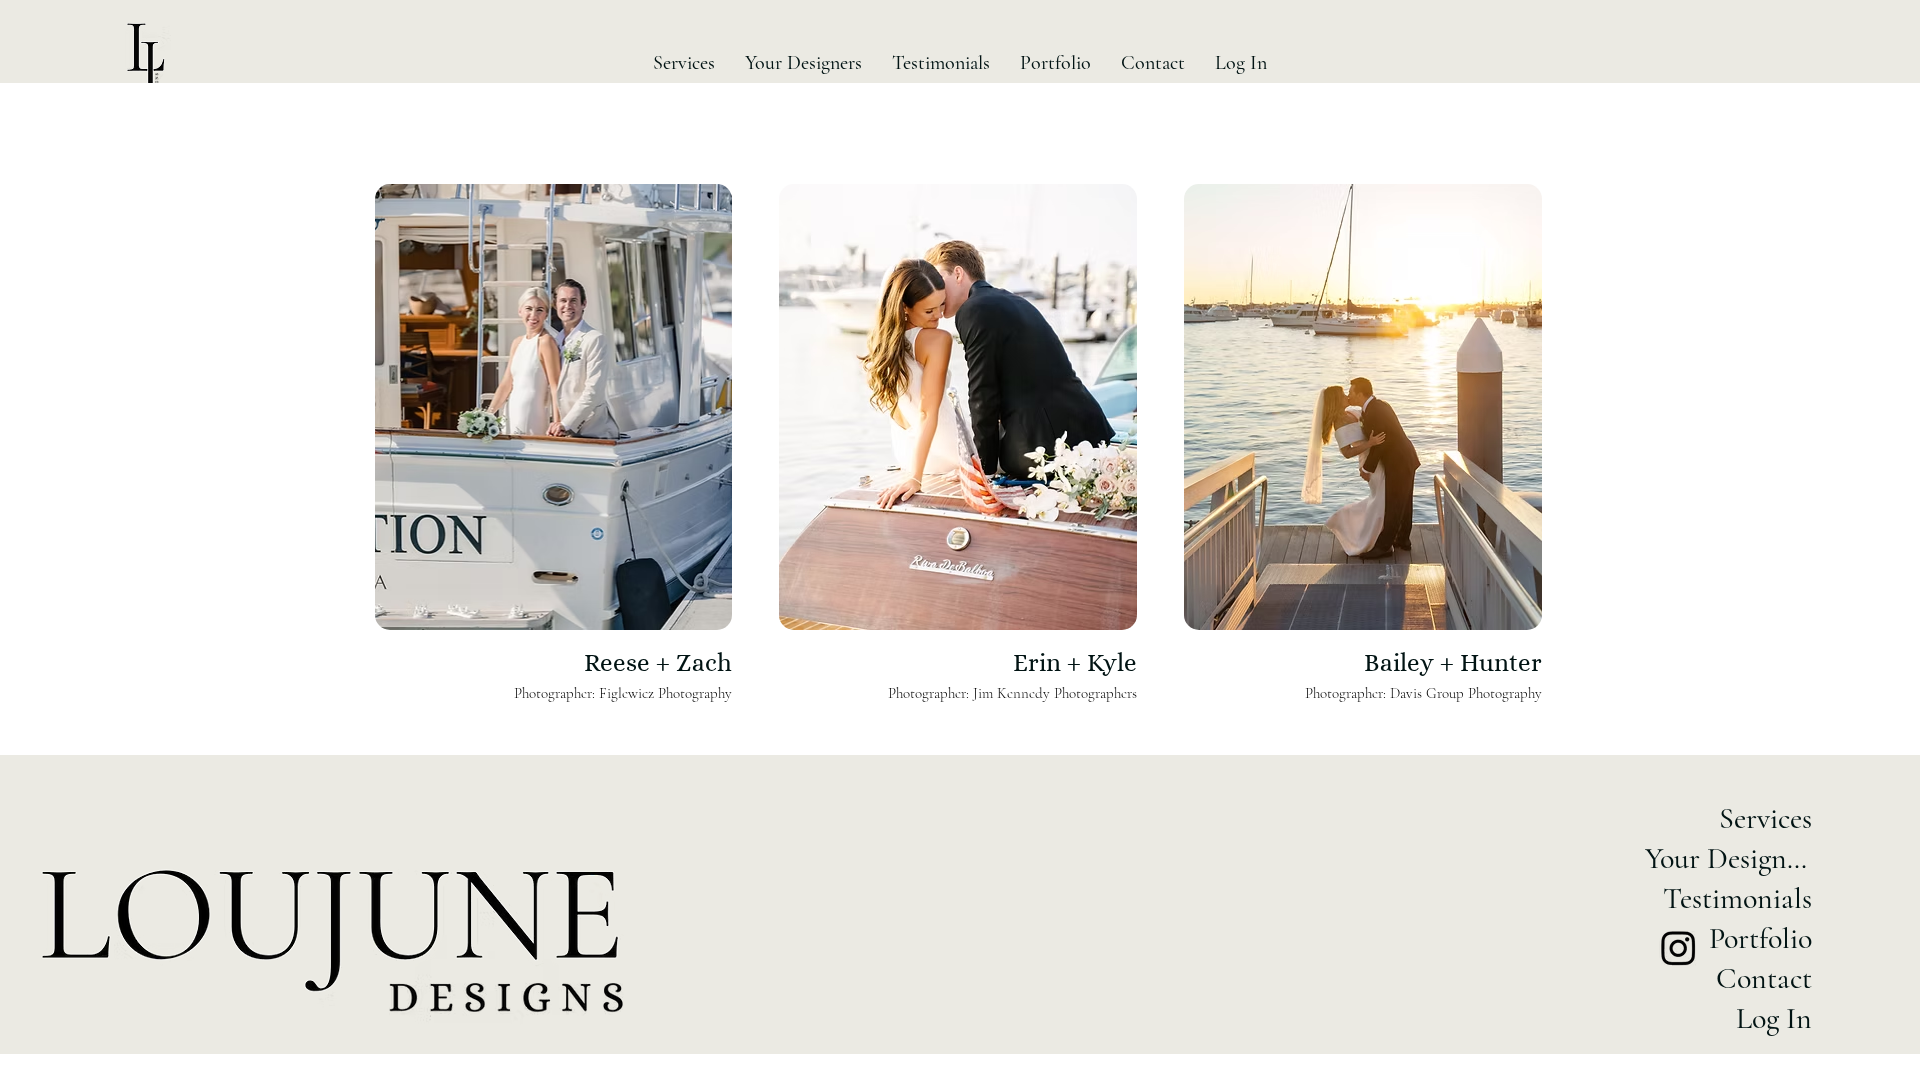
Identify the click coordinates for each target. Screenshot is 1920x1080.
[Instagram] (1678, 947)
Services (1765, 818)
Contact (1764, 978)
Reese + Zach (658, 662)
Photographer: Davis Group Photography (1423, 693)
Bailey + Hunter (1453, 662)
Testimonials (1737, 898)
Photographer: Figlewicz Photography (623, 693)
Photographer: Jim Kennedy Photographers (1012, 693)
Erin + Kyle (1075, 662)
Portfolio (1760, 938)
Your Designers (1732, 858)
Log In (1774, 1018)
